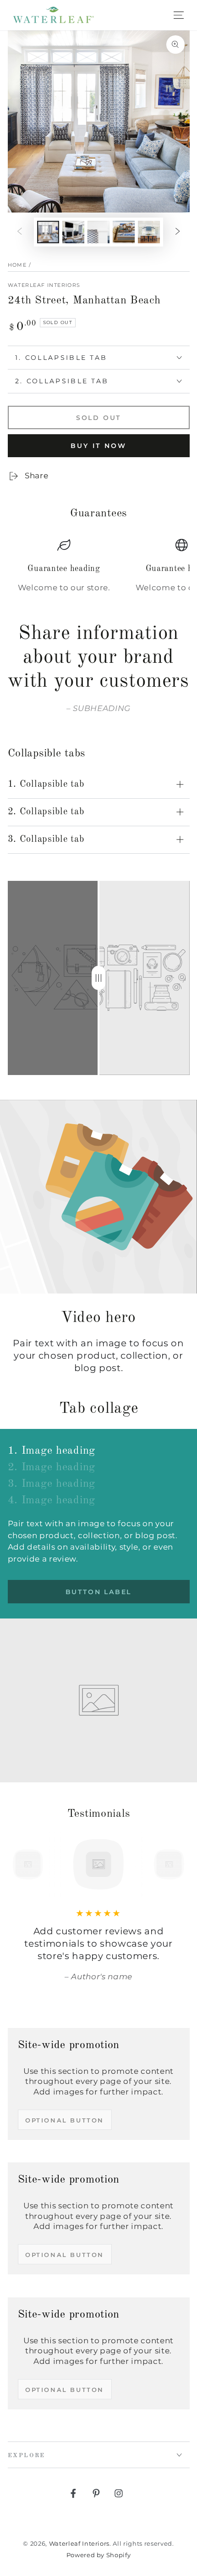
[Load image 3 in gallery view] (98, 232)
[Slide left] (19, 232)
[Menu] (179, 15)
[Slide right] (178, 232)
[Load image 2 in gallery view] (73, 232)
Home (17, 265)
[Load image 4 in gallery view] (124, 232)
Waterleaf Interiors (44, 285)
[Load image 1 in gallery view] (48, 232)
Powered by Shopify (99, 2555)
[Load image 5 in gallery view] (149, 232)
